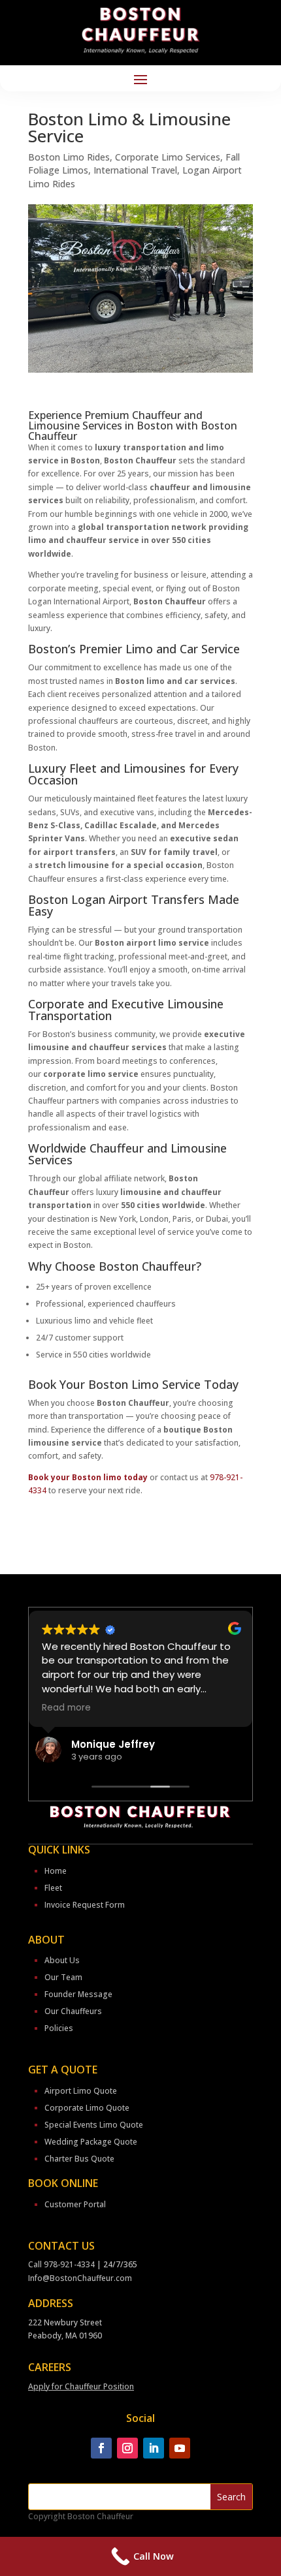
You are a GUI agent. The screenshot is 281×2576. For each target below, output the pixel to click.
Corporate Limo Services (168, 157)
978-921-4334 (69, 2264)
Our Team (63, 1977)
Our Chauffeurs (73, 2011)
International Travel (135, 170)
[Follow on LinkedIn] (154, 2448)
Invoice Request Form (85, 1905)
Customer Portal (75, 2204)
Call (36, 2264)
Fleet (53, 1888)
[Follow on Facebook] (101, 2448)
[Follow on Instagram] (127, 2448)
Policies (59, 2028)
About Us (62, 1960)
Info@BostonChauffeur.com (80, 2278)
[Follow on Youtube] (180, 2448)
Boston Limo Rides (69, 157)
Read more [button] (96, 1708)
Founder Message (78, 1994)
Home (56, 1871)
